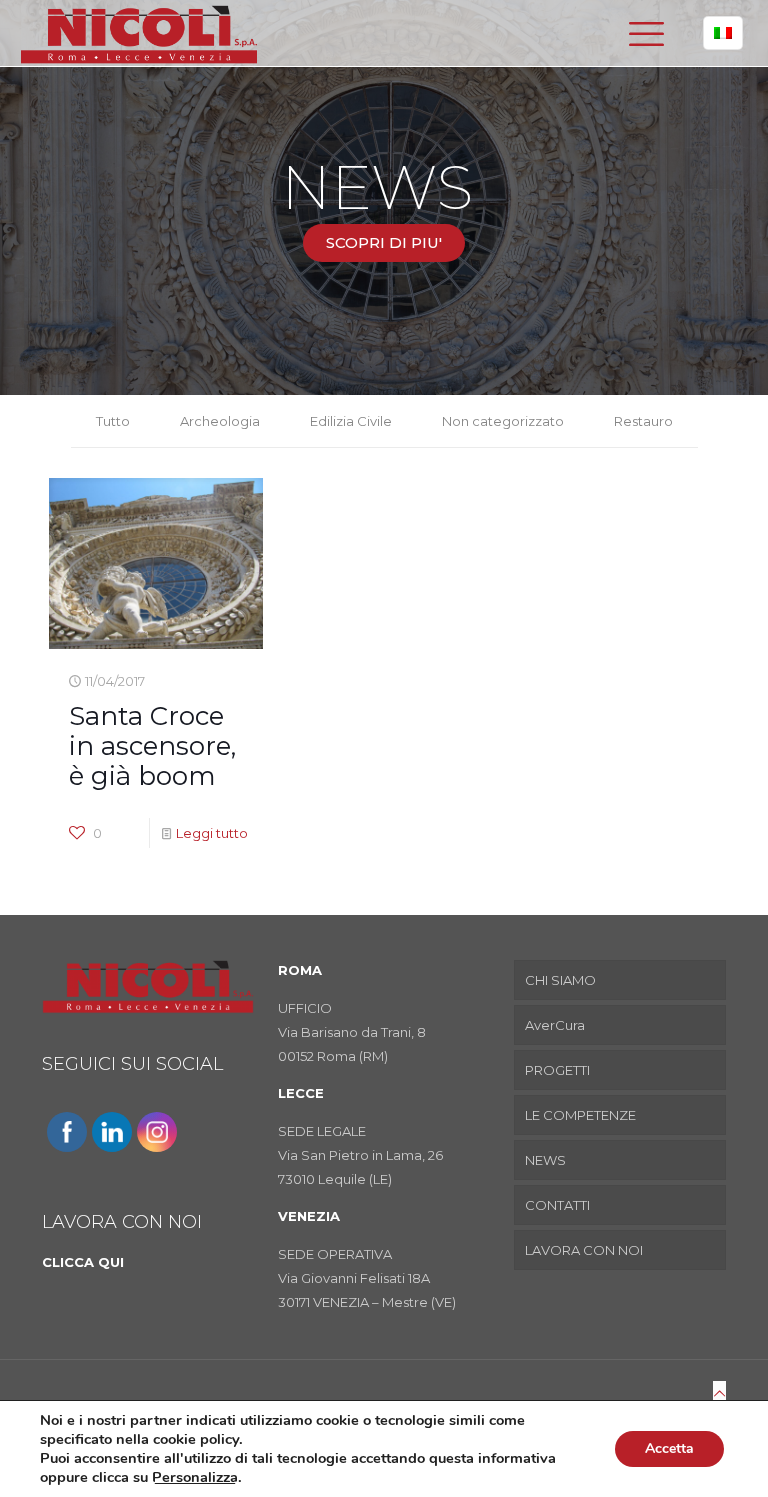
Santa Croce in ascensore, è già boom (152, 746)
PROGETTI (557, 1070)
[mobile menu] (646, 33)
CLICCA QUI (83, 1262)
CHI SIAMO (560, 980)
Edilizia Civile (351, 421)
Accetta (669, 1448)
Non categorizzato (503, 421)
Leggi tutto (212, 833)
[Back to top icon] (719, 1393)
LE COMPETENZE (580, 1115)
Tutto (113, 421)
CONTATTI (557, 1205)
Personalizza (195, 1477)
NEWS (545, 1160)
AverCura (555, 1025)
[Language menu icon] (723, 33)
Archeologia (220, 421)
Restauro (643, 421)
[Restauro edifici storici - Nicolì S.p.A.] (139, 33)
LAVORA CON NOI (584, 1250)
